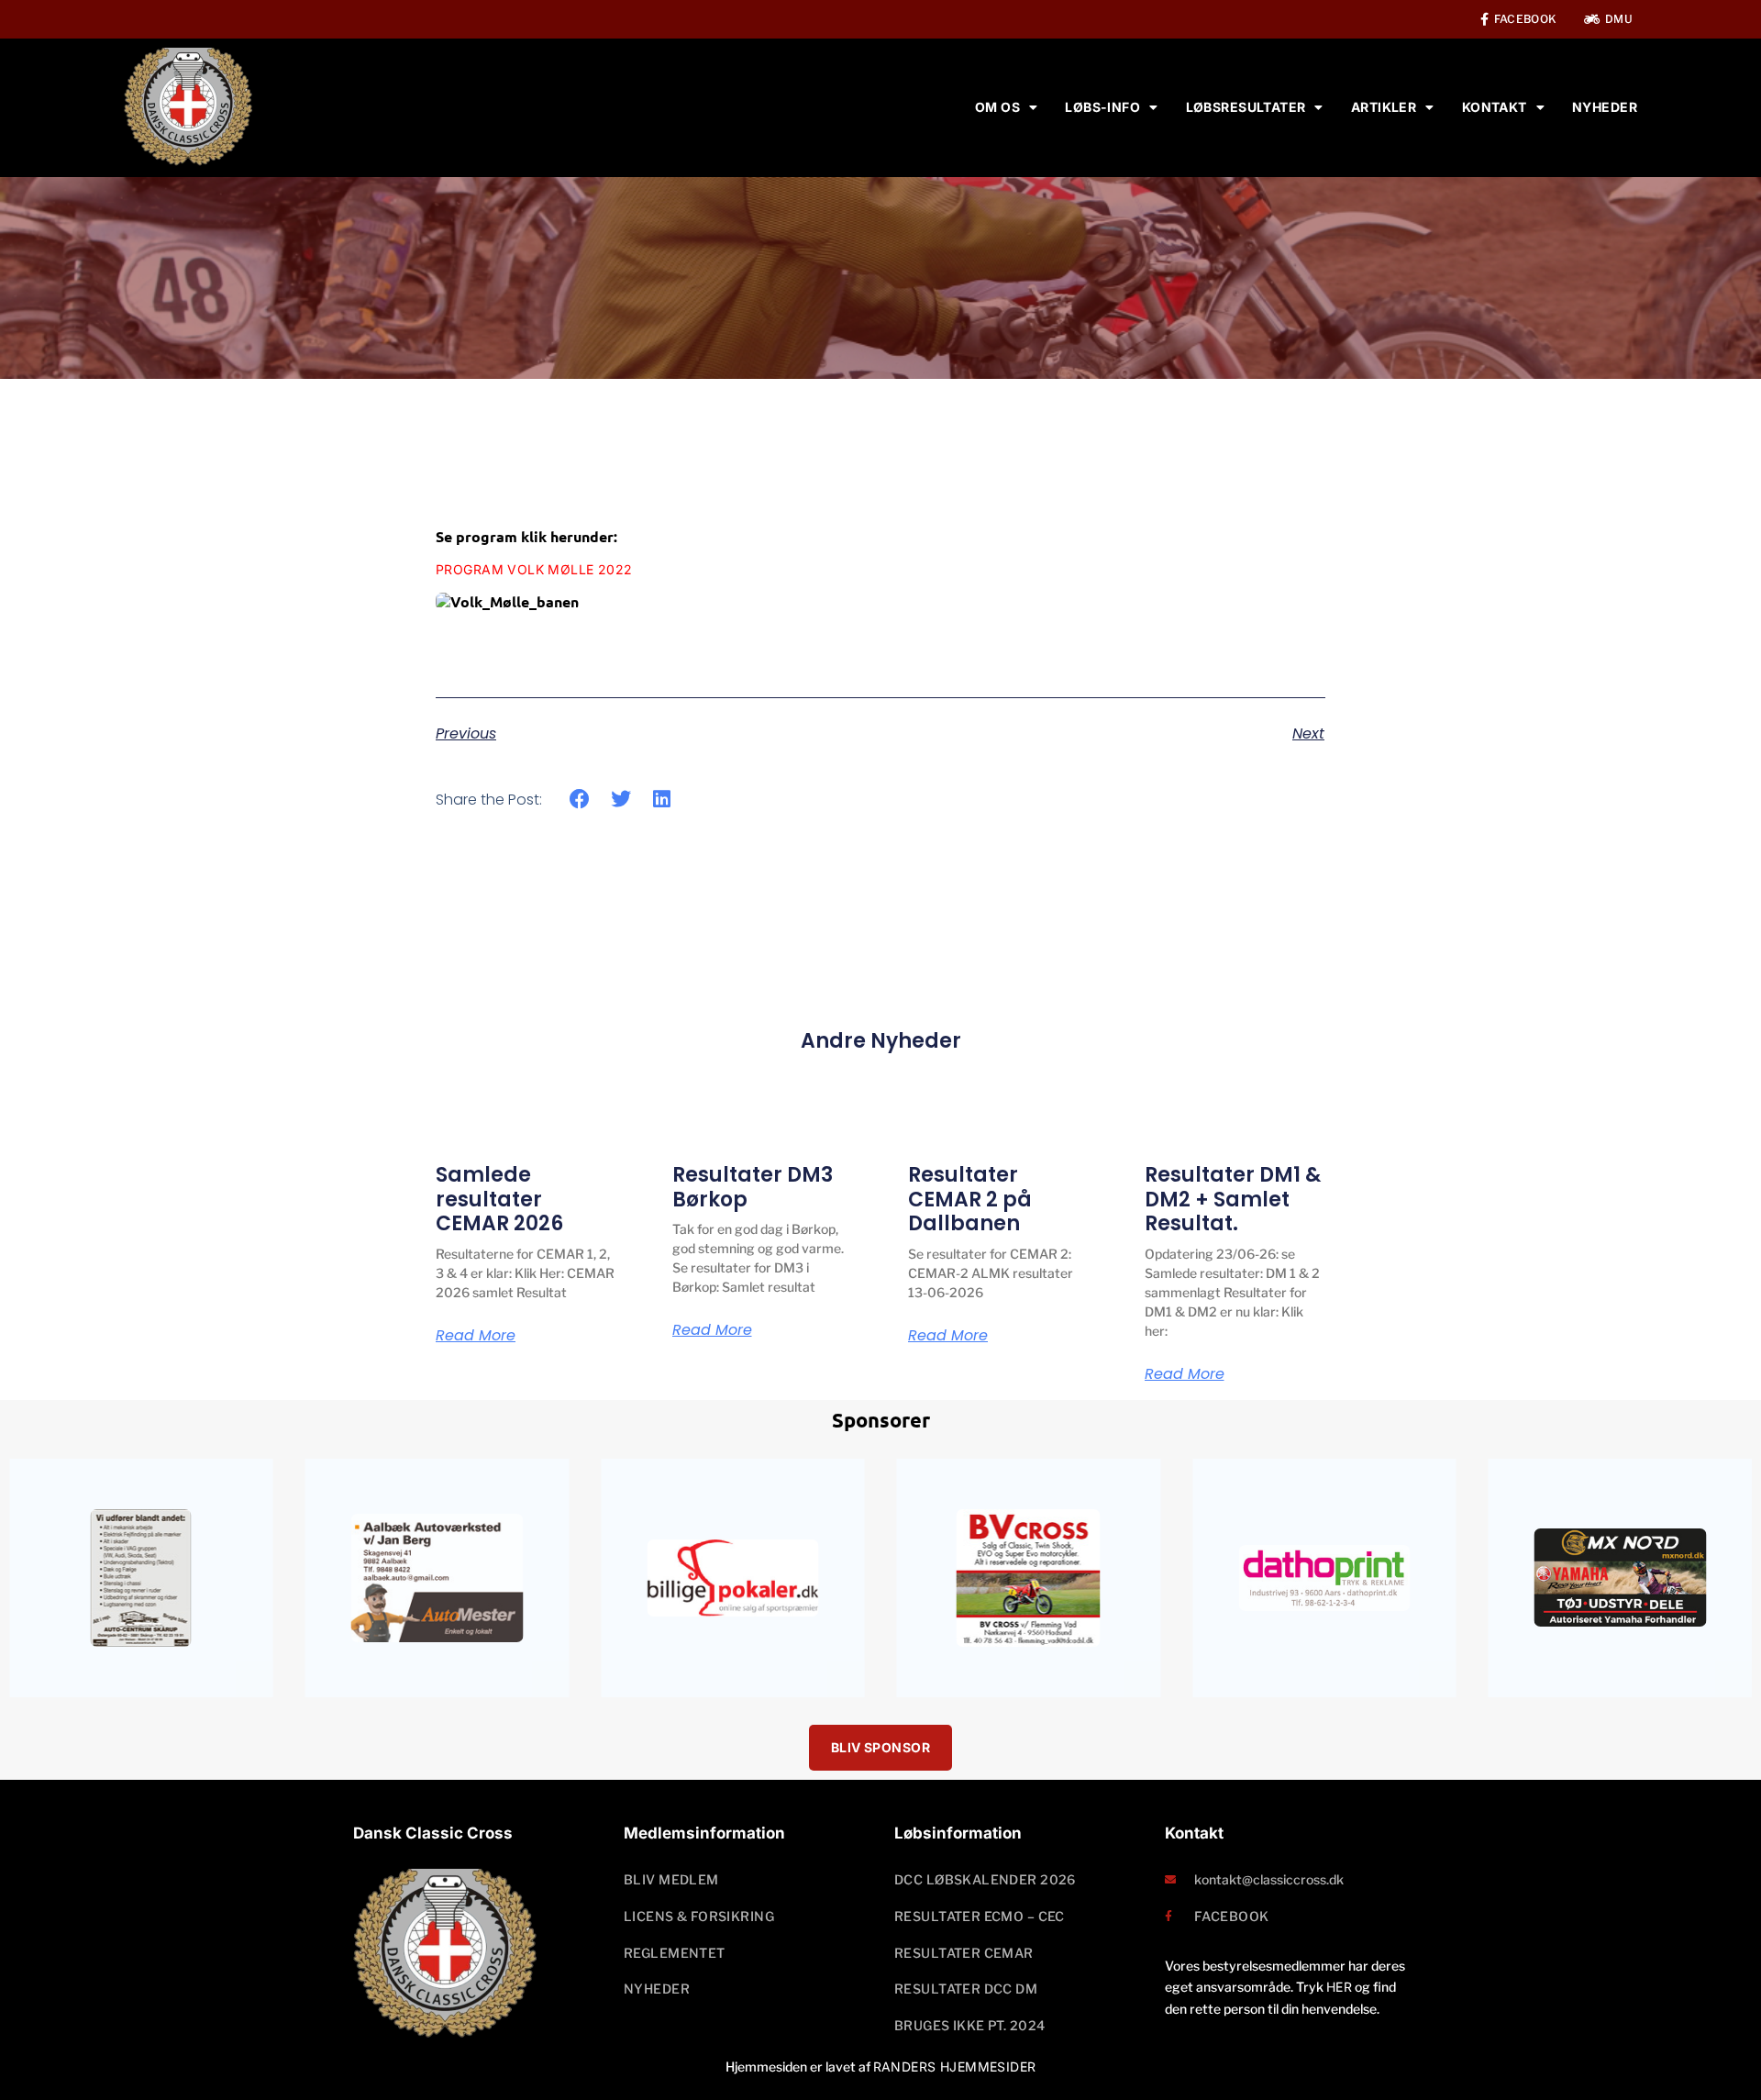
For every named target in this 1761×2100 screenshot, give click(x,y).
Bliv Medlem (671, 1879)
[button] (580, 800)
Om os (997, 107)
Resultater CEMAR (964, 1953)
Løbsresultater (1246, 107)
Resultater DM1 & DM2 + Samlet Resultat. (1233, 1199)
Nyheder (1605, 107)
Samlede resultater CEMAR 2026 (499, 1199)
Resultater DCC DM (966, 1989)
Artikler (1384, 107)
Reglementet (675, 1953)
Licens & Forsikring (699, 1916)
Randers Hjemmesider (955, 2067)
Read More (476, 1336)
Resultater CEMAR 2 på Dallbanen (970, 1199)
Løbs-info (1102, 107)
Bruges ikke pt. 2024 (969, 2025)
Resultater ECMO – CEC (980, 1916)
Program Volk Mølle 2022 (534, 569)
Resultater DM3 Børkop (753, 1187)
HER (1339, 1987)
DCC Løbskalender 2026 (985, 1879)
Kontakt (1495, 107)
